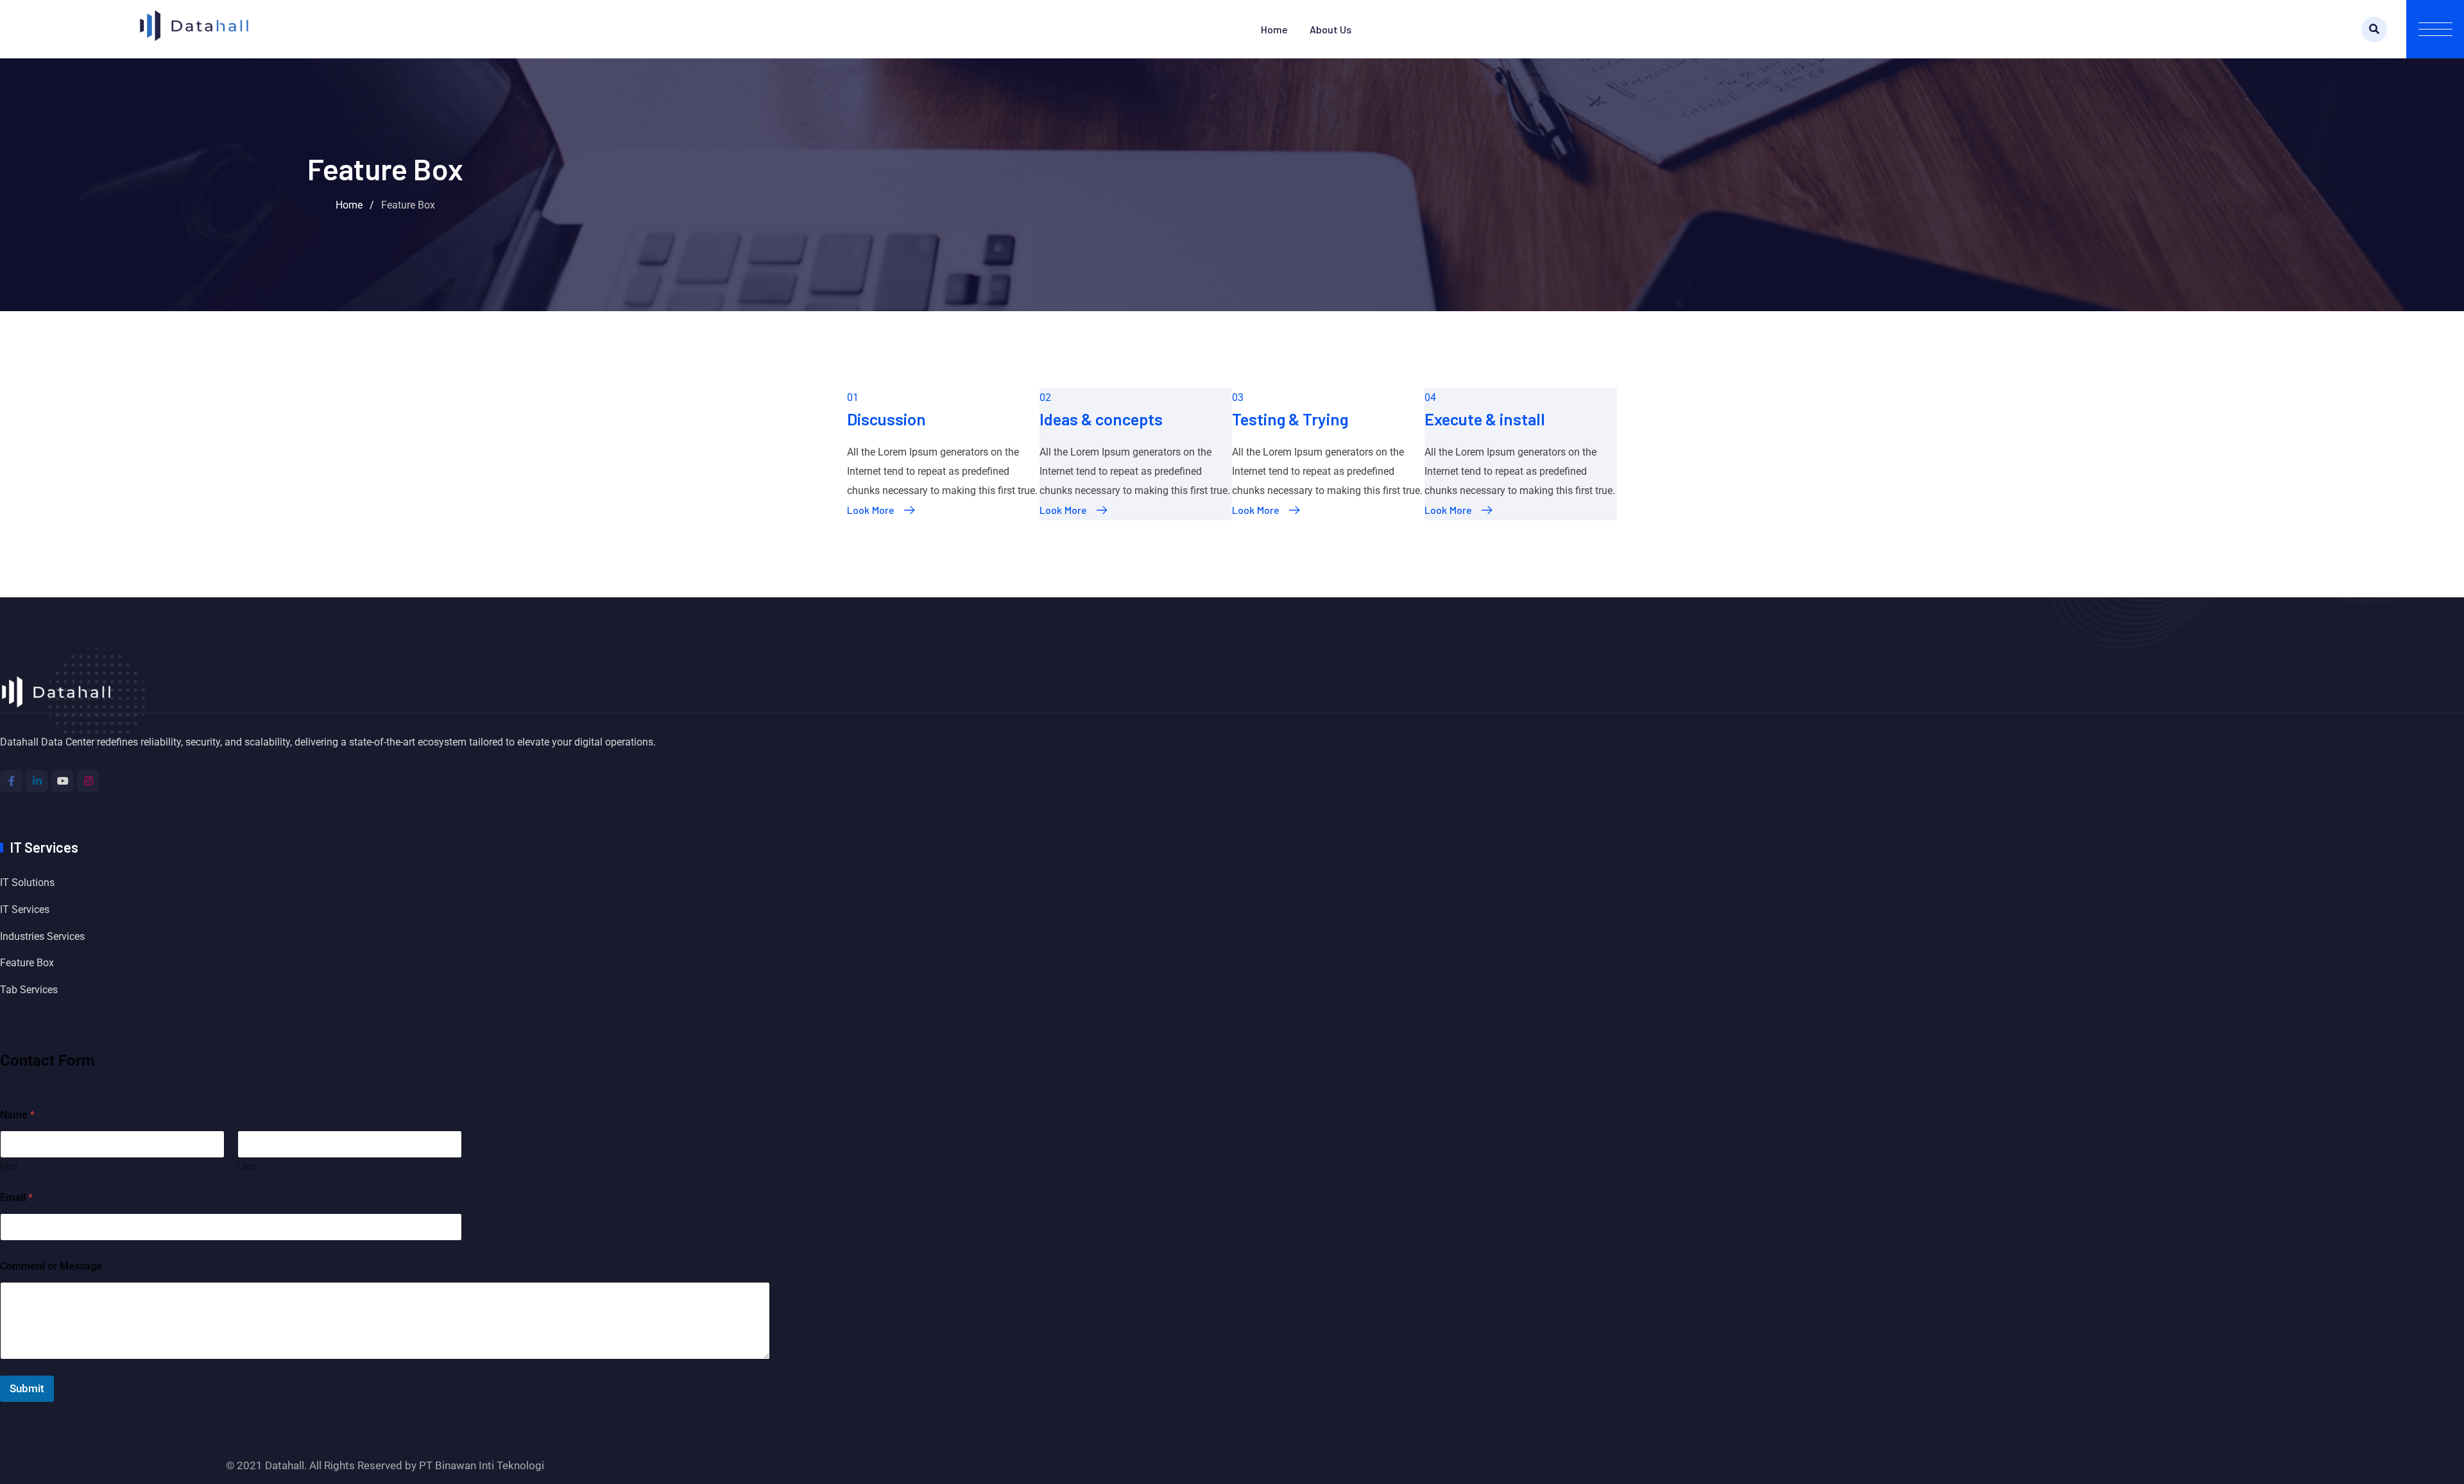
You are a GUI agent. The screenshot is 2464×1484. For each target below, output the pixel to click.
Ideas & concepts (1101, 419)
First (9, 1166)
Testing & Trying (1290, 419)
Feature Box (27, 963)
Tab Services (29, 990)
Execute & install (1485, 419)
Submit (27, 1388)
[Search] (2374, 30)
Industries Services (42, 936)
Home (1274, 29)
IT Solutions (27, 883)
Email (16, 1198)
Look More (871, 510)
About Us (1330, 29)
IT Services (25, 909)
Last (246, 1166)
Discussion (886, 419)
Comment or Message (51, 1266)
